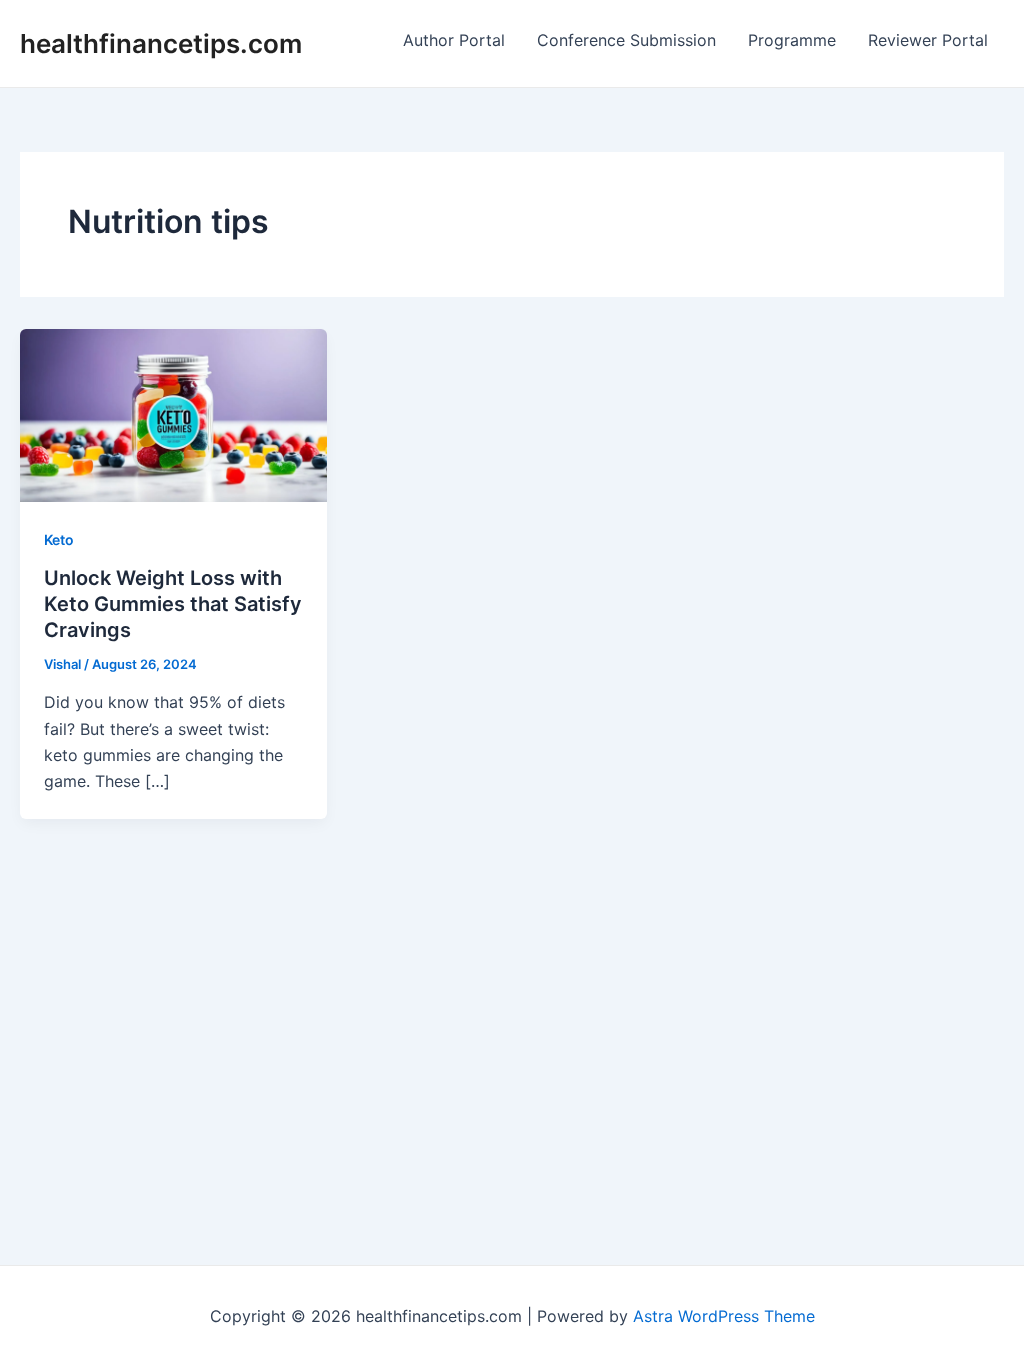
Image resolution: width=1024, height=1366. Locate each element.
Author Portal (454, 40)
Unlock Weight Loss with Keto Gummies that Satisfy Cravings (173, 604)
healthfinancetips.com (161, 43)
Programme (792, 40)
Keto (59, 539)
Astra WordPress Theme (724, 1316)
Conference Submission (626, 40)
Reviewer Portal (928, 40)
